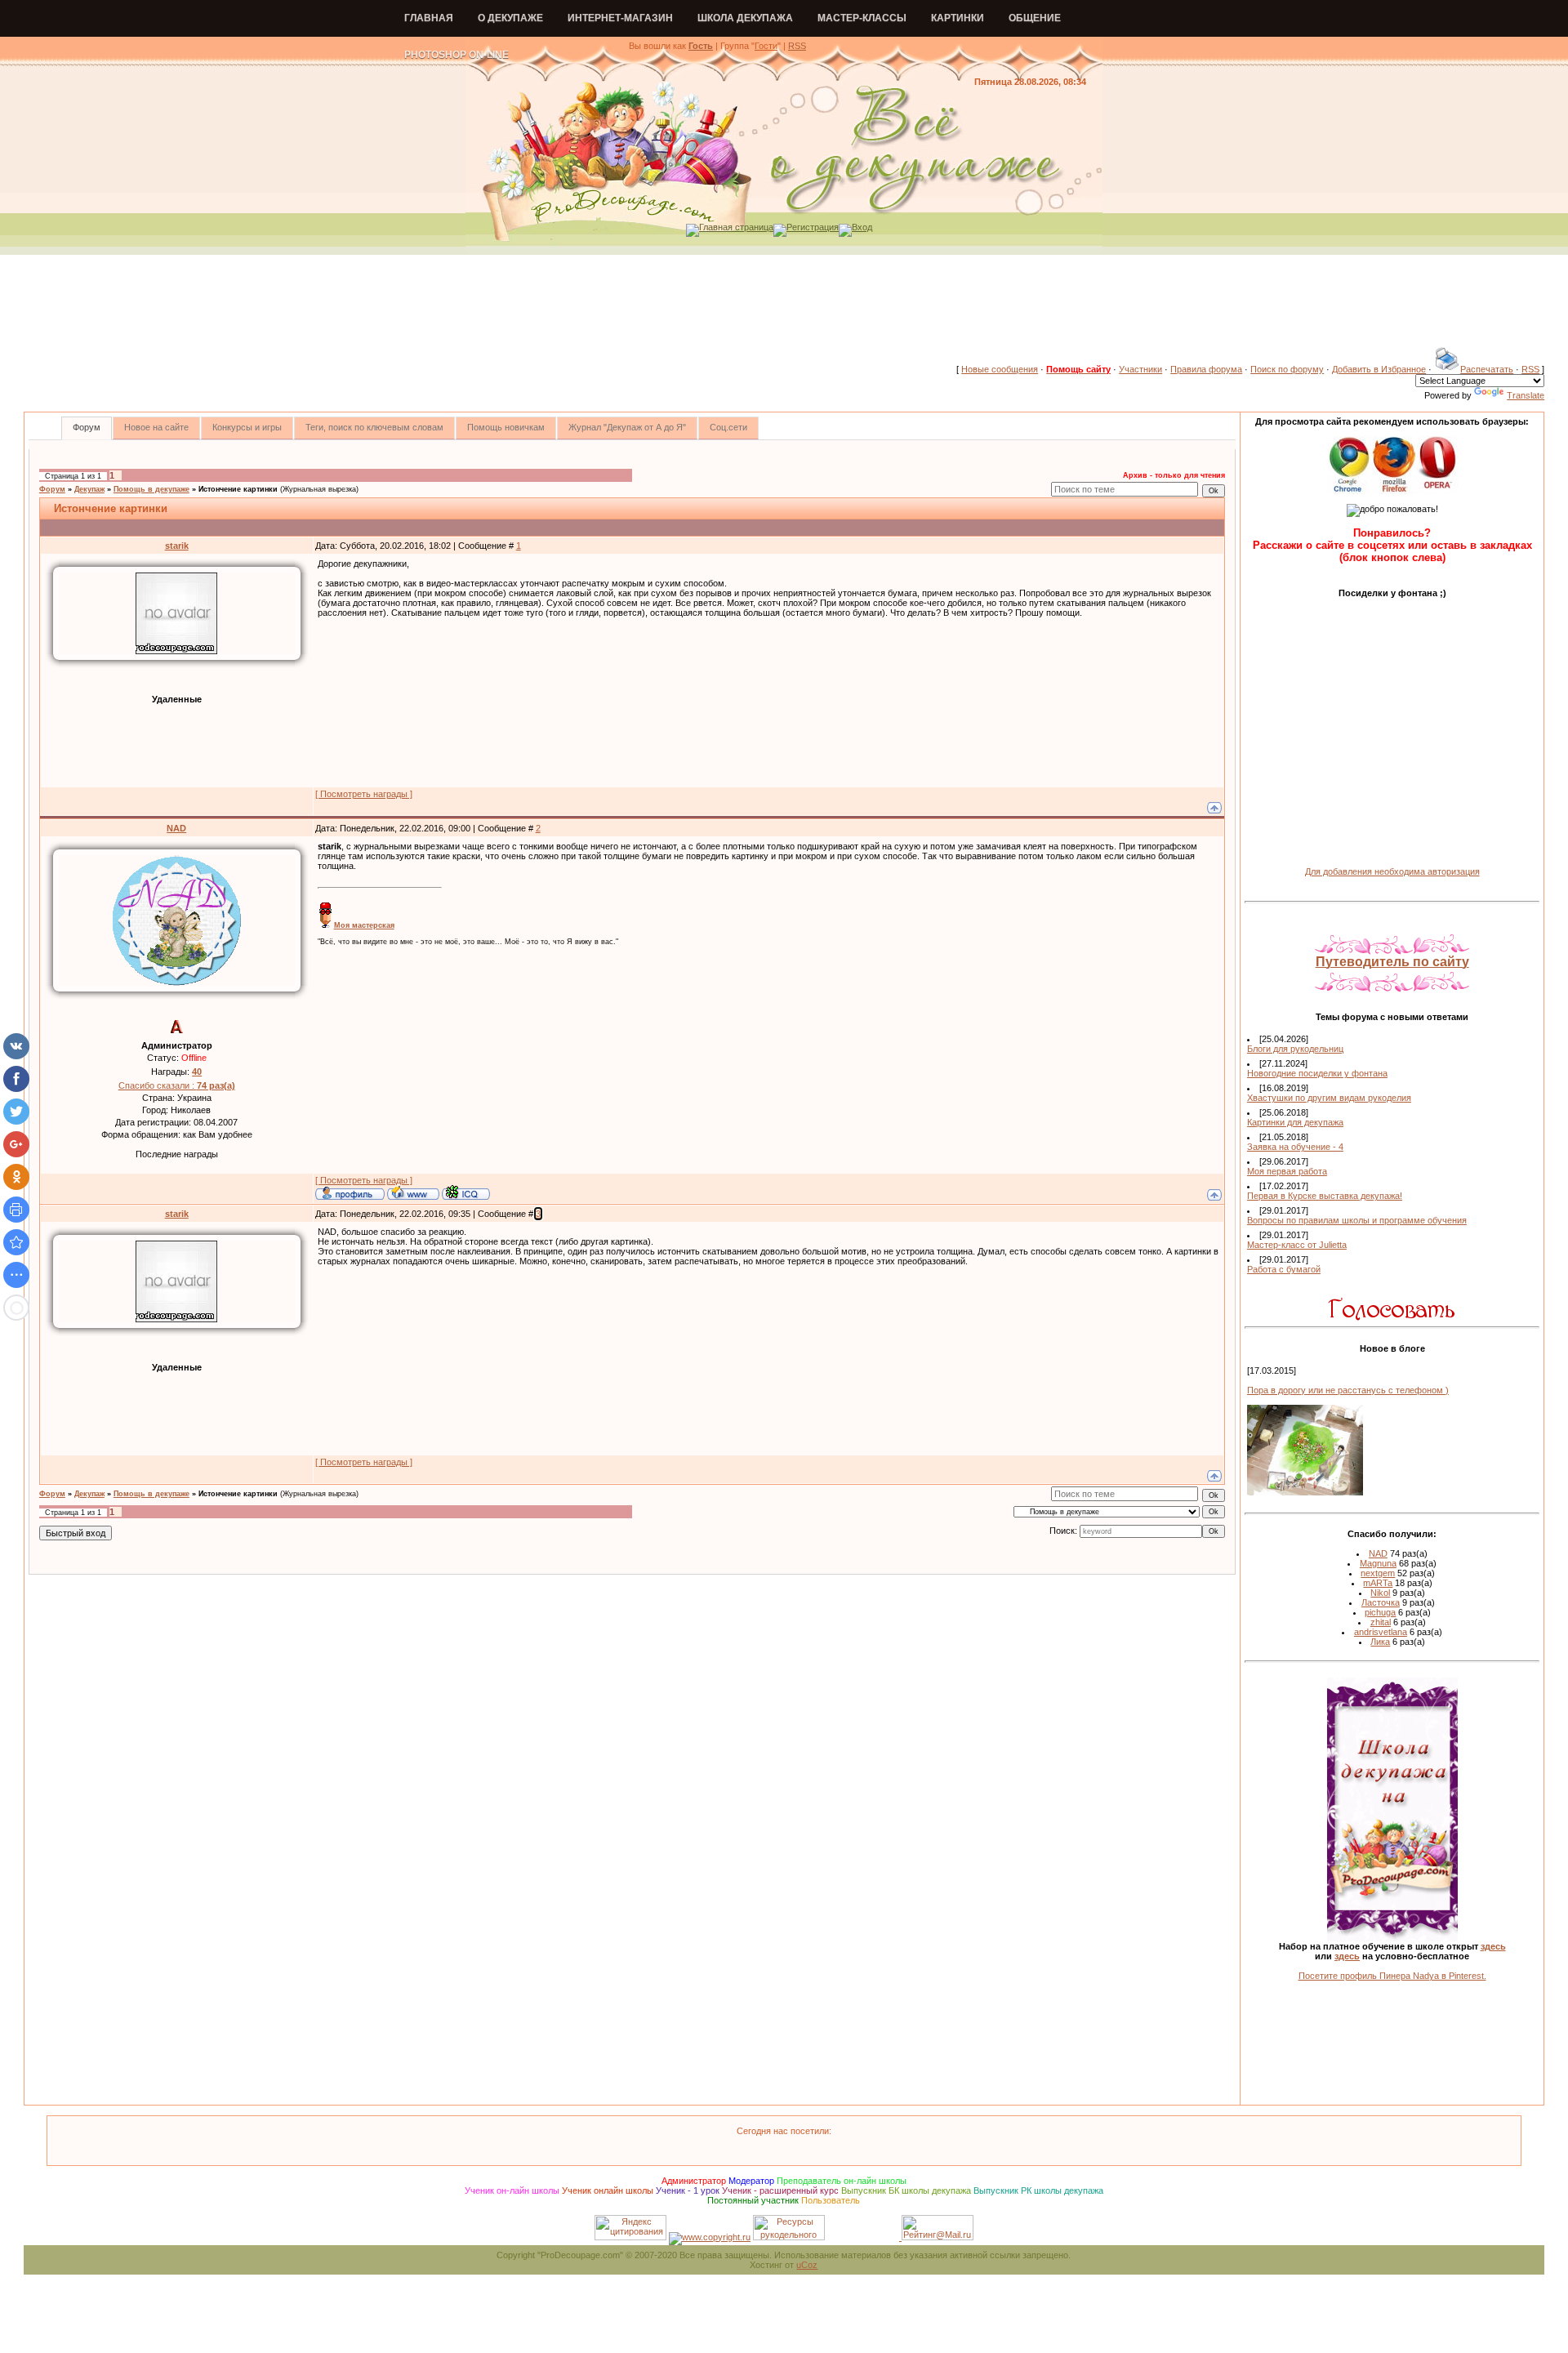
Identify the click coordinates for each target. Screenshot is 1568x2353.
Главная (429, 18)
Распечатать (1487, 369)
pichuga (1380, 1612)
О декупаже (510, 18)
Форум (52, 489)
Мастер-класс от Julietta (1297, 1245)
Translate (1526, 395)
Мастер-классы (862, 18)
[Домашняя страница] (413, 1192)
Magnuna (1378, 1563)
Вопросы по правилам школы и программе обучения (1357, 1220)
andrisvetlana (1381, 1632)
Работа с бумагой (1284, 1269)
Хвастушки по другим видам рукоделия (1329, 1098)
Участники (1140, 369)
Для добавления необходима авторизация (1392, 871)
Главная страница (736, 227)
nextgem (1378, 1573)
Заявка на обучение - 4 (1295, 1147)
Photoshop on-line (457, 55)
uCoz (807, 2265)
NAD (176, 828)
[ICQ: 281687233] (466, 1192)
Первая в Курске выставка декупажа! (1325, 1196)
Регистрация (813, 227)
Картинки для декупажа (1295, 1122)
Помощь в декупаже (151, 489)
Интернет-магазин (620, 18)
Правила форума (1206, 369)
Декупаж (89, 489)
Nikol (1380, 1593)
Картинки (958, 18)
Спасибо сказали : (177, 1085)
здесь (1493, 1946)
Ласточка (1381, 1602)
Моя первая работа (1287, 1171)
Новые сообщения (1000, 369)
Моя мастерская (364, 925)
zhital (1381, 1622)
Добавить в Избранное (1379, 369)
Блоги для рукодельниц (1295, 1049)
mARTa (1378, 1583)
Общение (1035, 18)
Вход (862, 227)
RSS (797, 46)
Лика (1380, 1642)
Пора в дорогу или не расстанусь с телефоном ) (1348, 1390)
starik (177, 546)
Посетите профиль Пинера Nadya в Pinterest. (1392, 1976)
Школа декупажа (745, 18)
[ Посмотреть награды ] (364, 794)
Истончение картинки (238, 489)
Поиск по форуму (1287, 369)
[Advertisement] (784, 310)
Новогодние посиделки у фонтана (1317, 1073)
